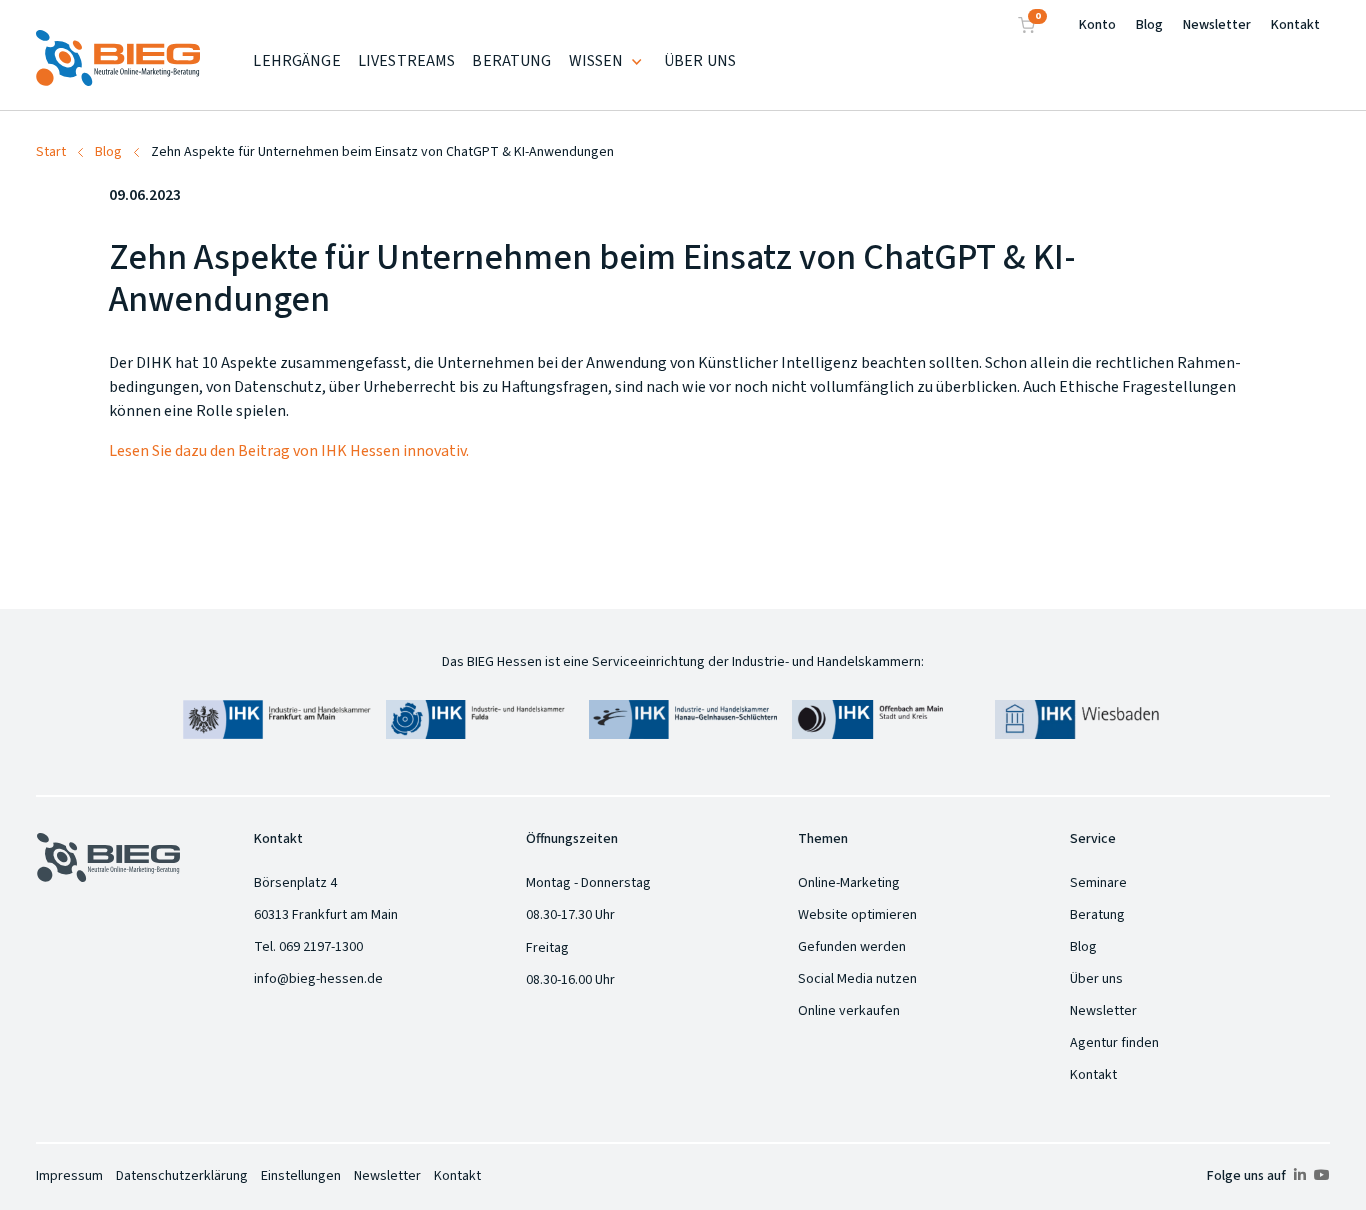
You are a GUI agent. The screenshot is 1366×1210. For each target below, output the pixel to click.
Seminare (1098, 883)
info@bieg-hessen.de (318, 979)
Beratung (1097, 915)
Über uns (1096, 979)
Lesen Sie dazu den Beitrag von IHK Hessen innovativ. (289, 451)
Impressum (69, 1176)
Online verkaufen (849, 1011)
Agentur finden (1114, 1043)
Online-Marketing (849, 883)
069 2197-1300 (321, 947)
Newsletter (1217, 25)
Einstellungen (301, 1176)
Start (51, 152)
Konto (1097, 25)
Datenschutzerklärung (182, 1176)
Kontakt (1295, 25)
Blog (1149, 25)
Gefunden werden (852, 947)
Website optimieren (857, 915)
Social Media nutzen (857, 979)
